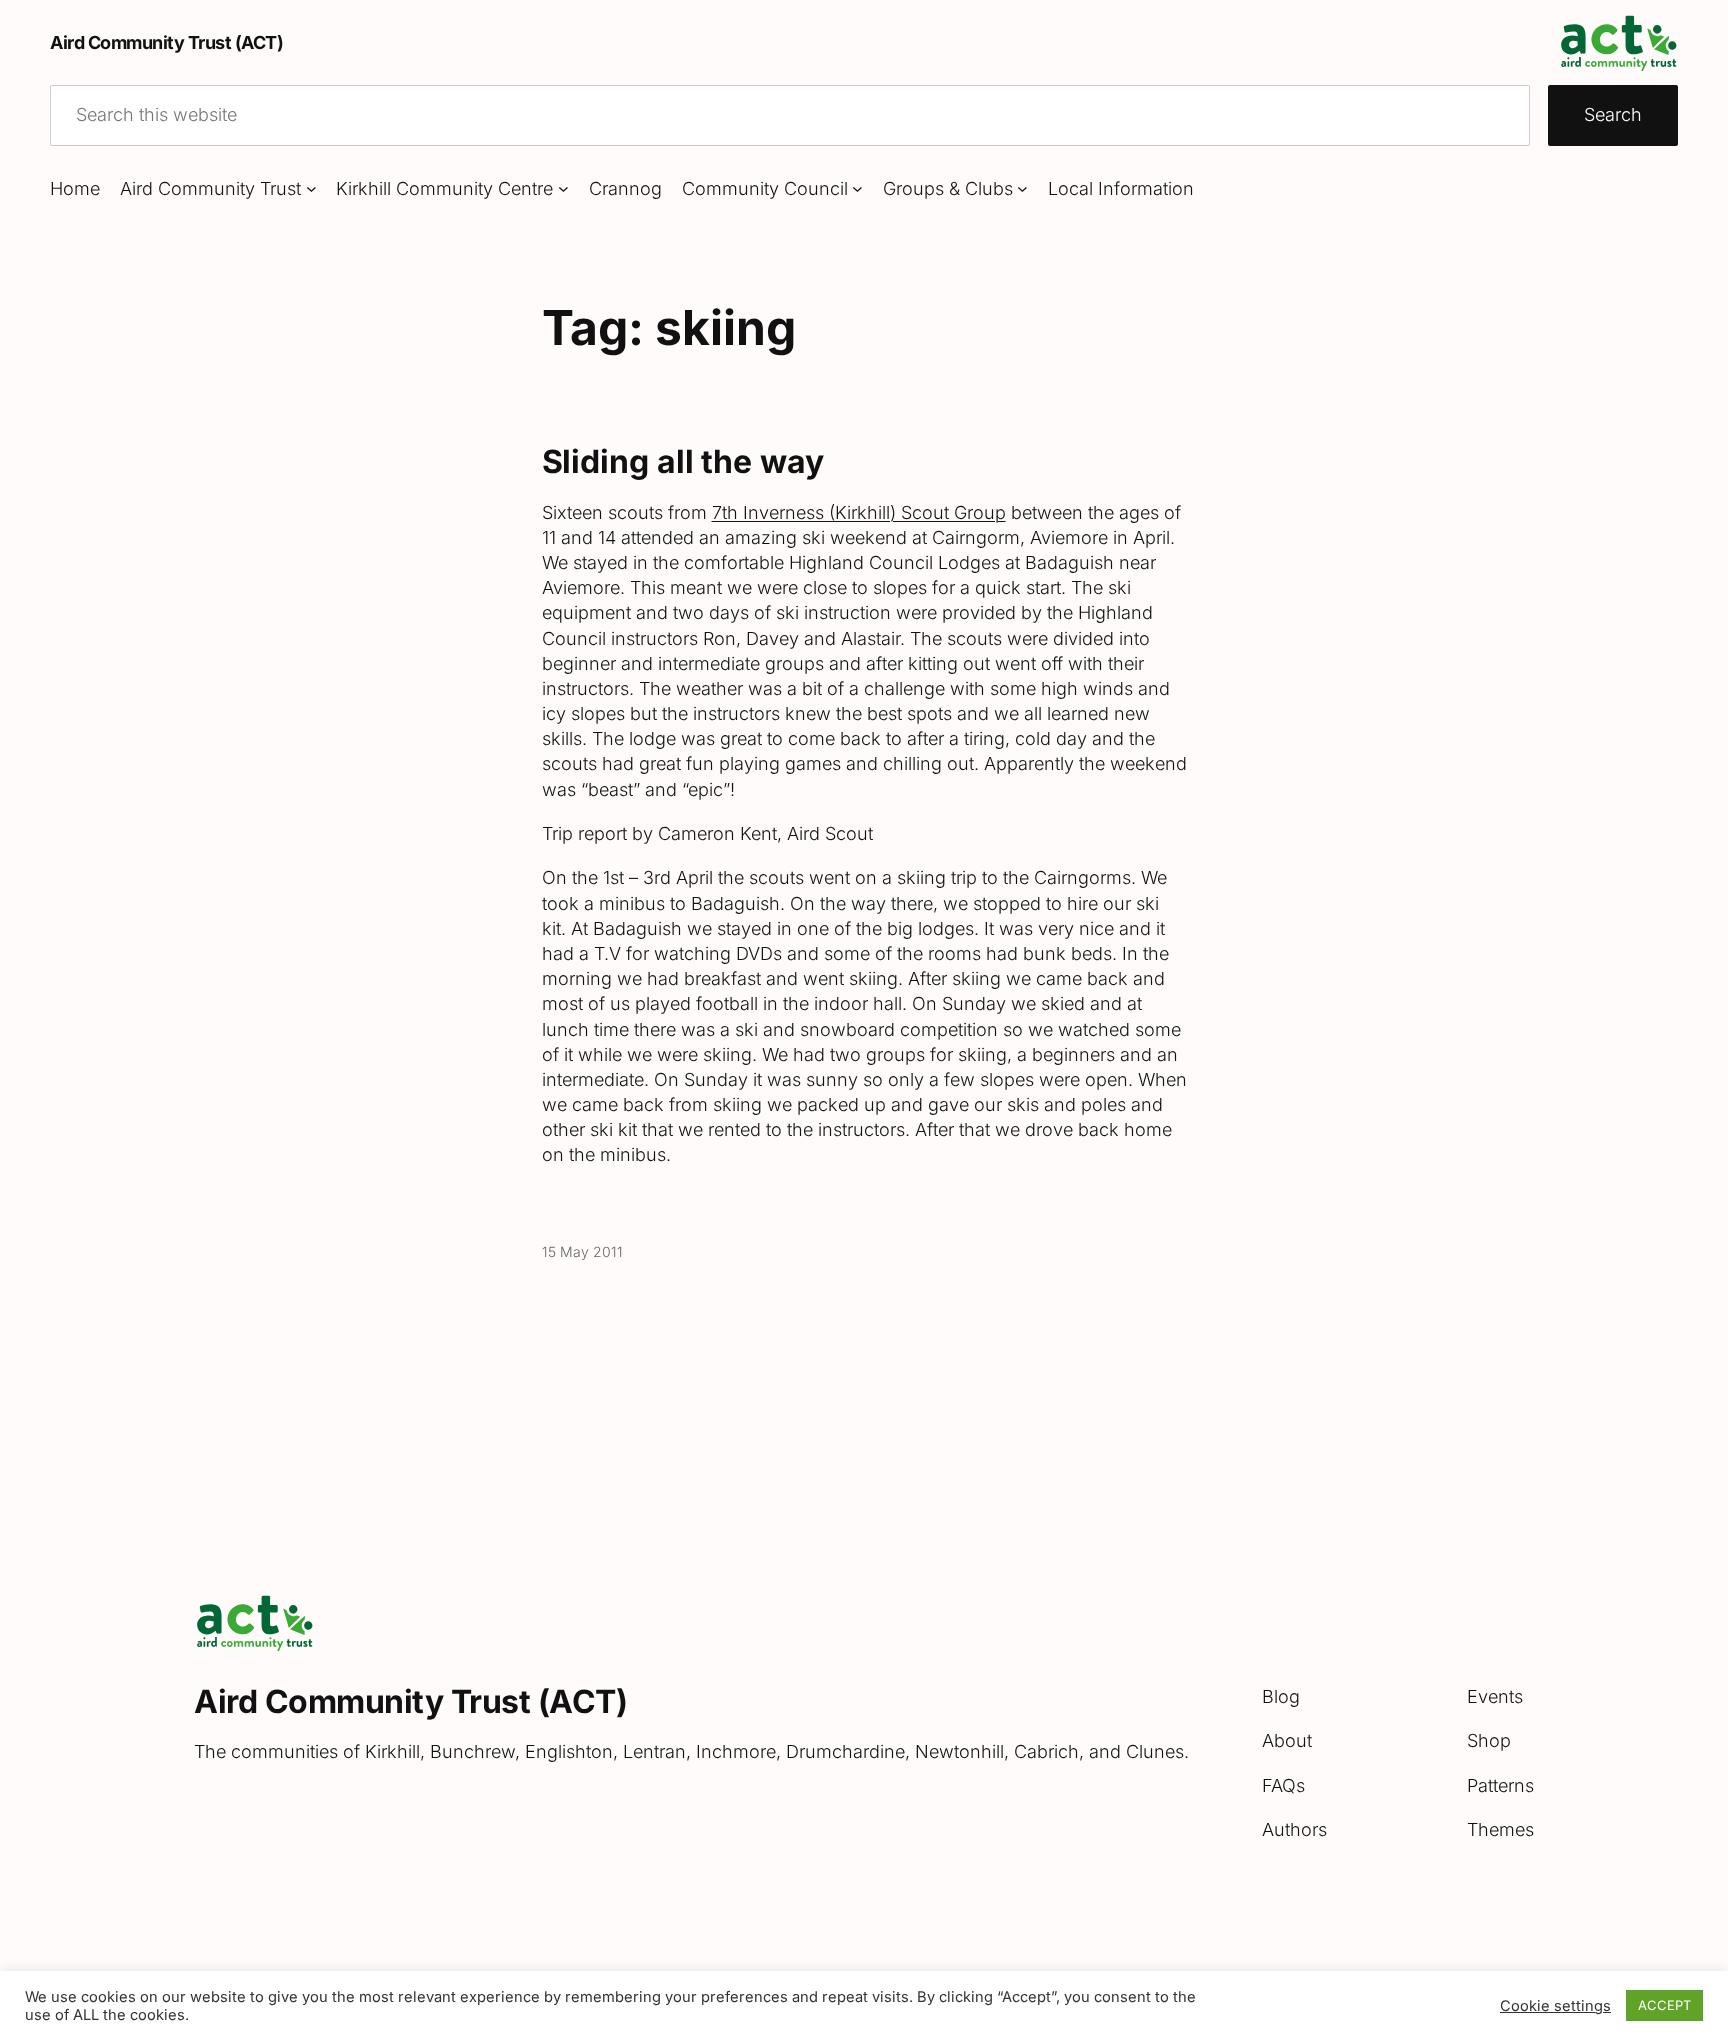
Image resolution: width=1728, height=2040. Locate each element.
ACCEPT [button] (1664, 2005)
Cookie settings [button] (1555, 2006)
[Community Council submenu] (857, 188)
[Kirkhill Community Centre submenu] (563, 188)
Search (1613, 114)
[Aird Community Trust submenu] (311, 188)
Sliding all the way (683, 462)
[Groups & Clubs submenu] (1022, 188)
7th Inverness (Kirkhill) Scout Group (859, 512)
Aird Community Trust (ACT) (166, 42)
